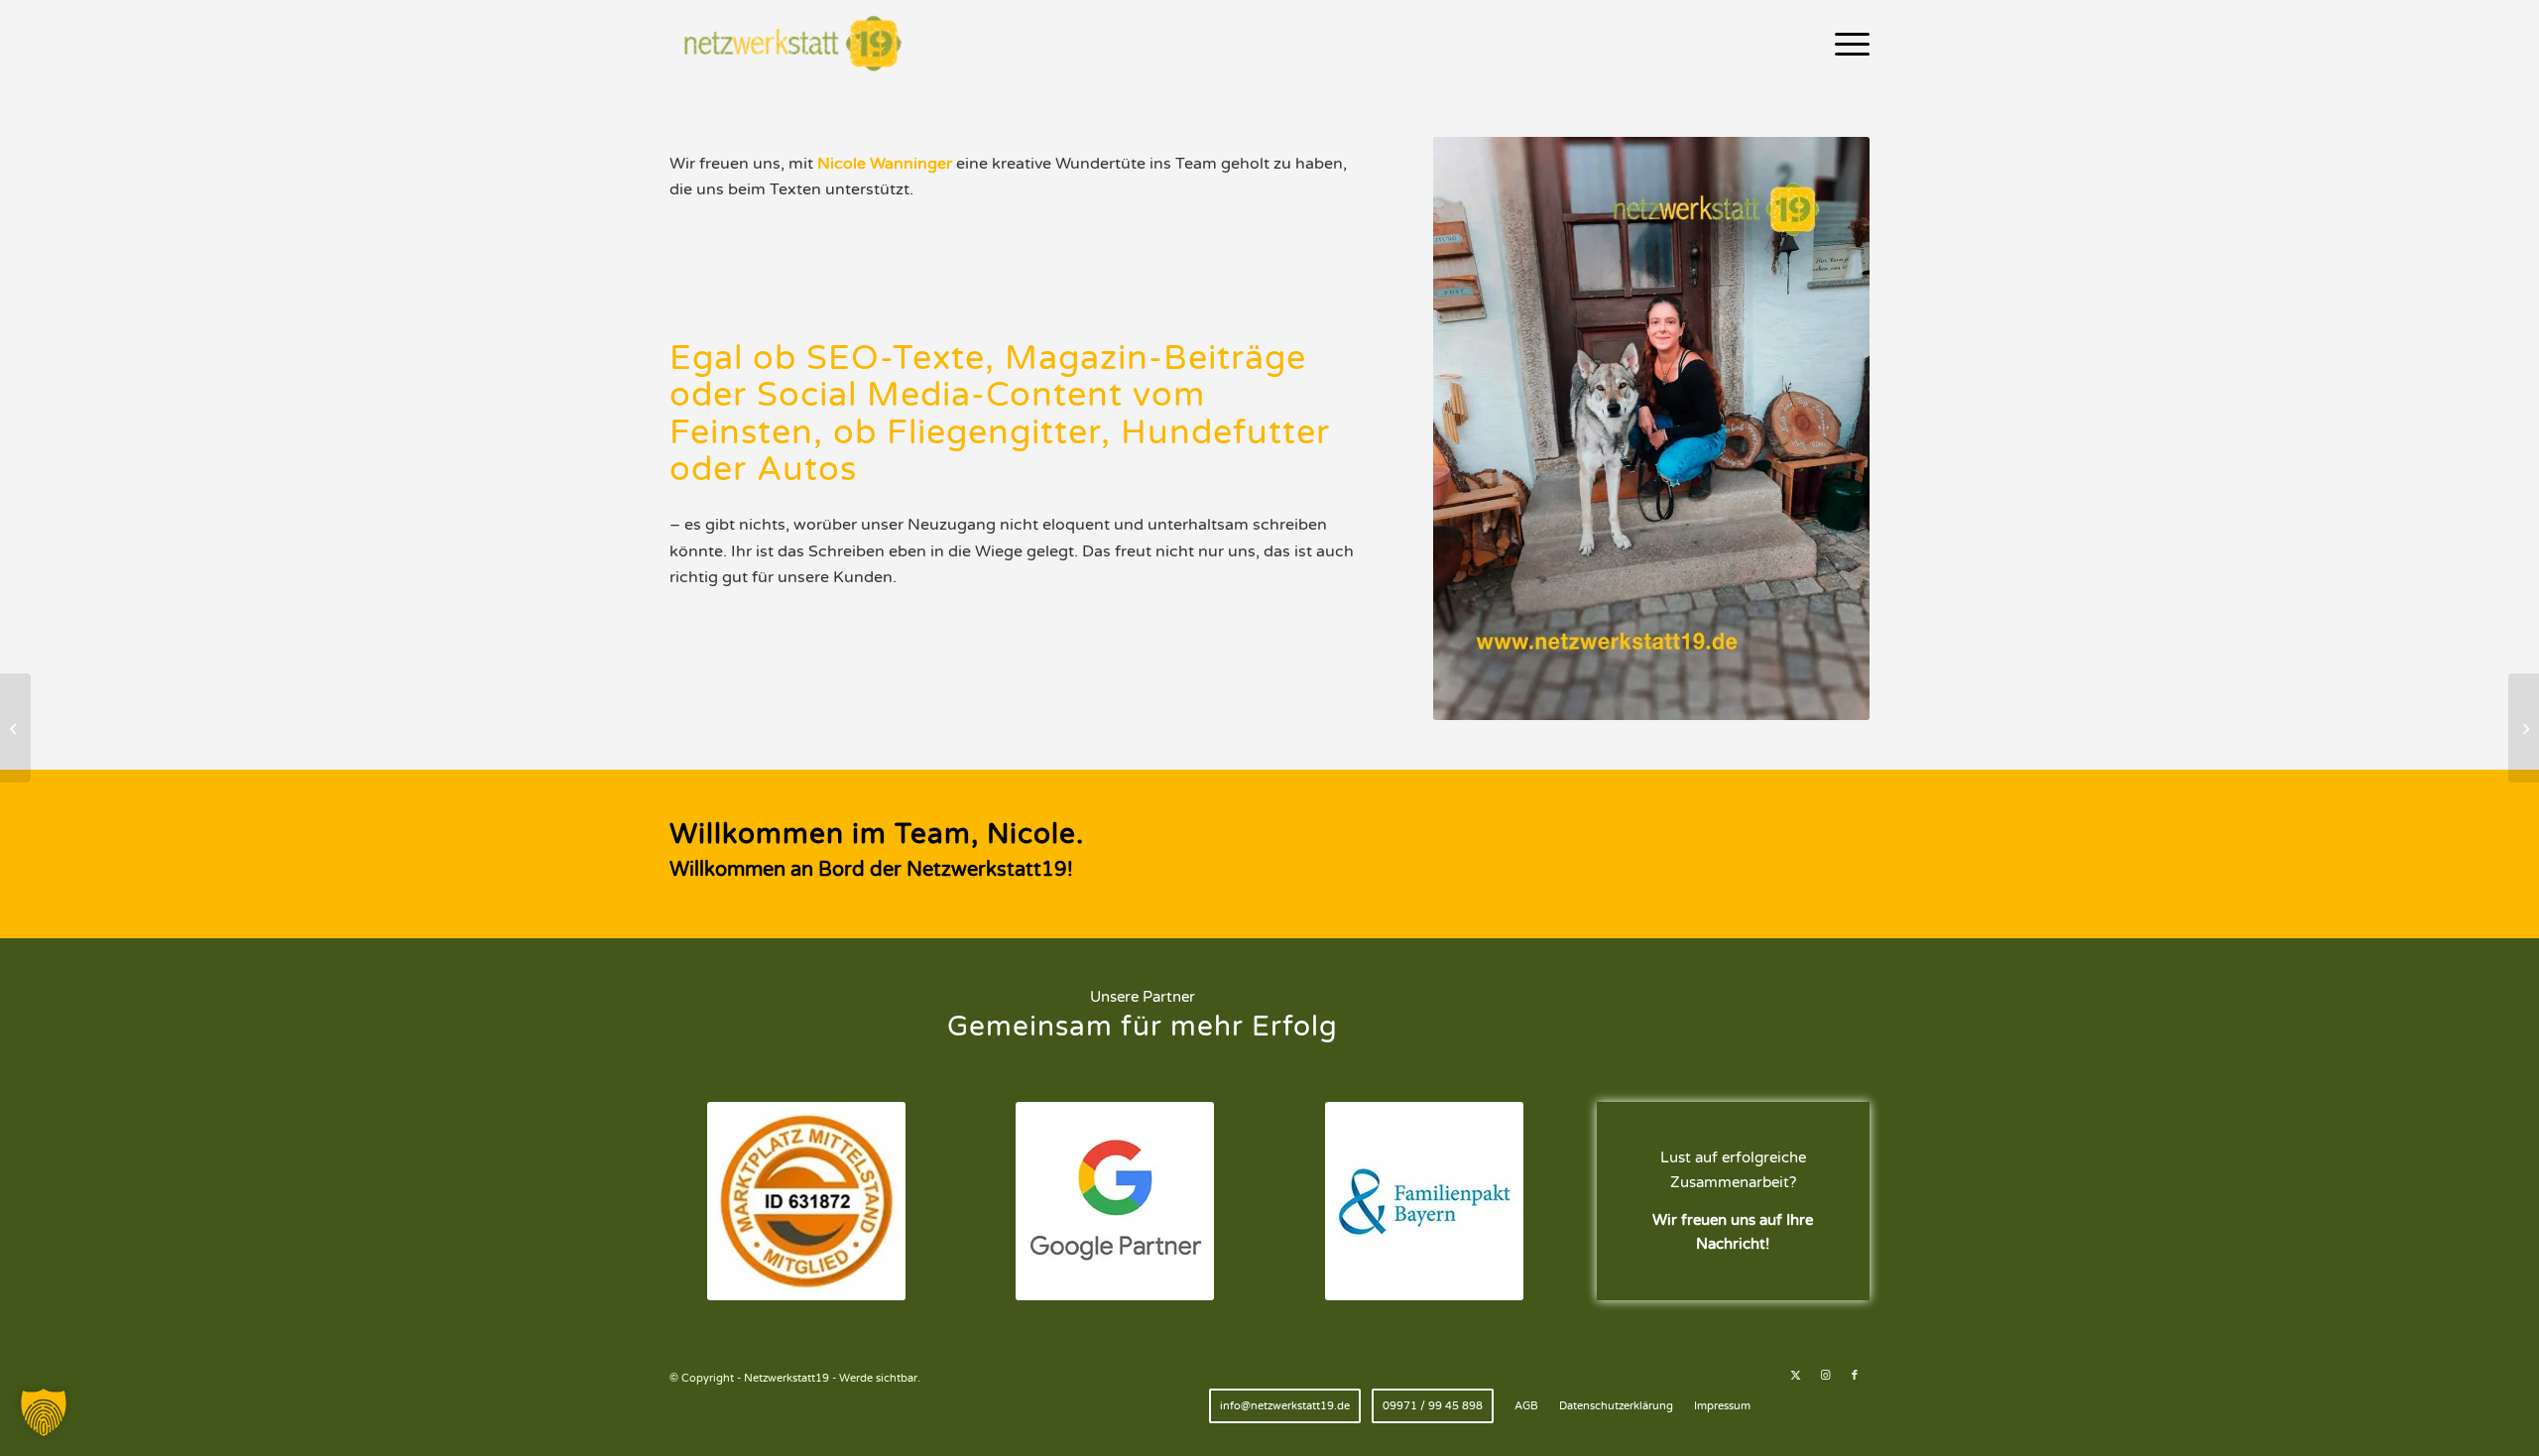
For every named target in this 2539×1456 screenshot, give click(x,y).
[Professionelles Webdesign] (2524, 728)
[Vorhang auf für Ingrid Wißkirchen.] (15, 728)
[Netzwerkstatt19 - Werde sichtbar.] (797, 45)
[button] (44, 1412)
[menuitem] (1846, 45)
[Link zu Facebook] (1855, 1376)
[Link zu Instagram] (1825, 1376)
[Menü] (1846, 45)
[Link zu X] (1795, 1376)
